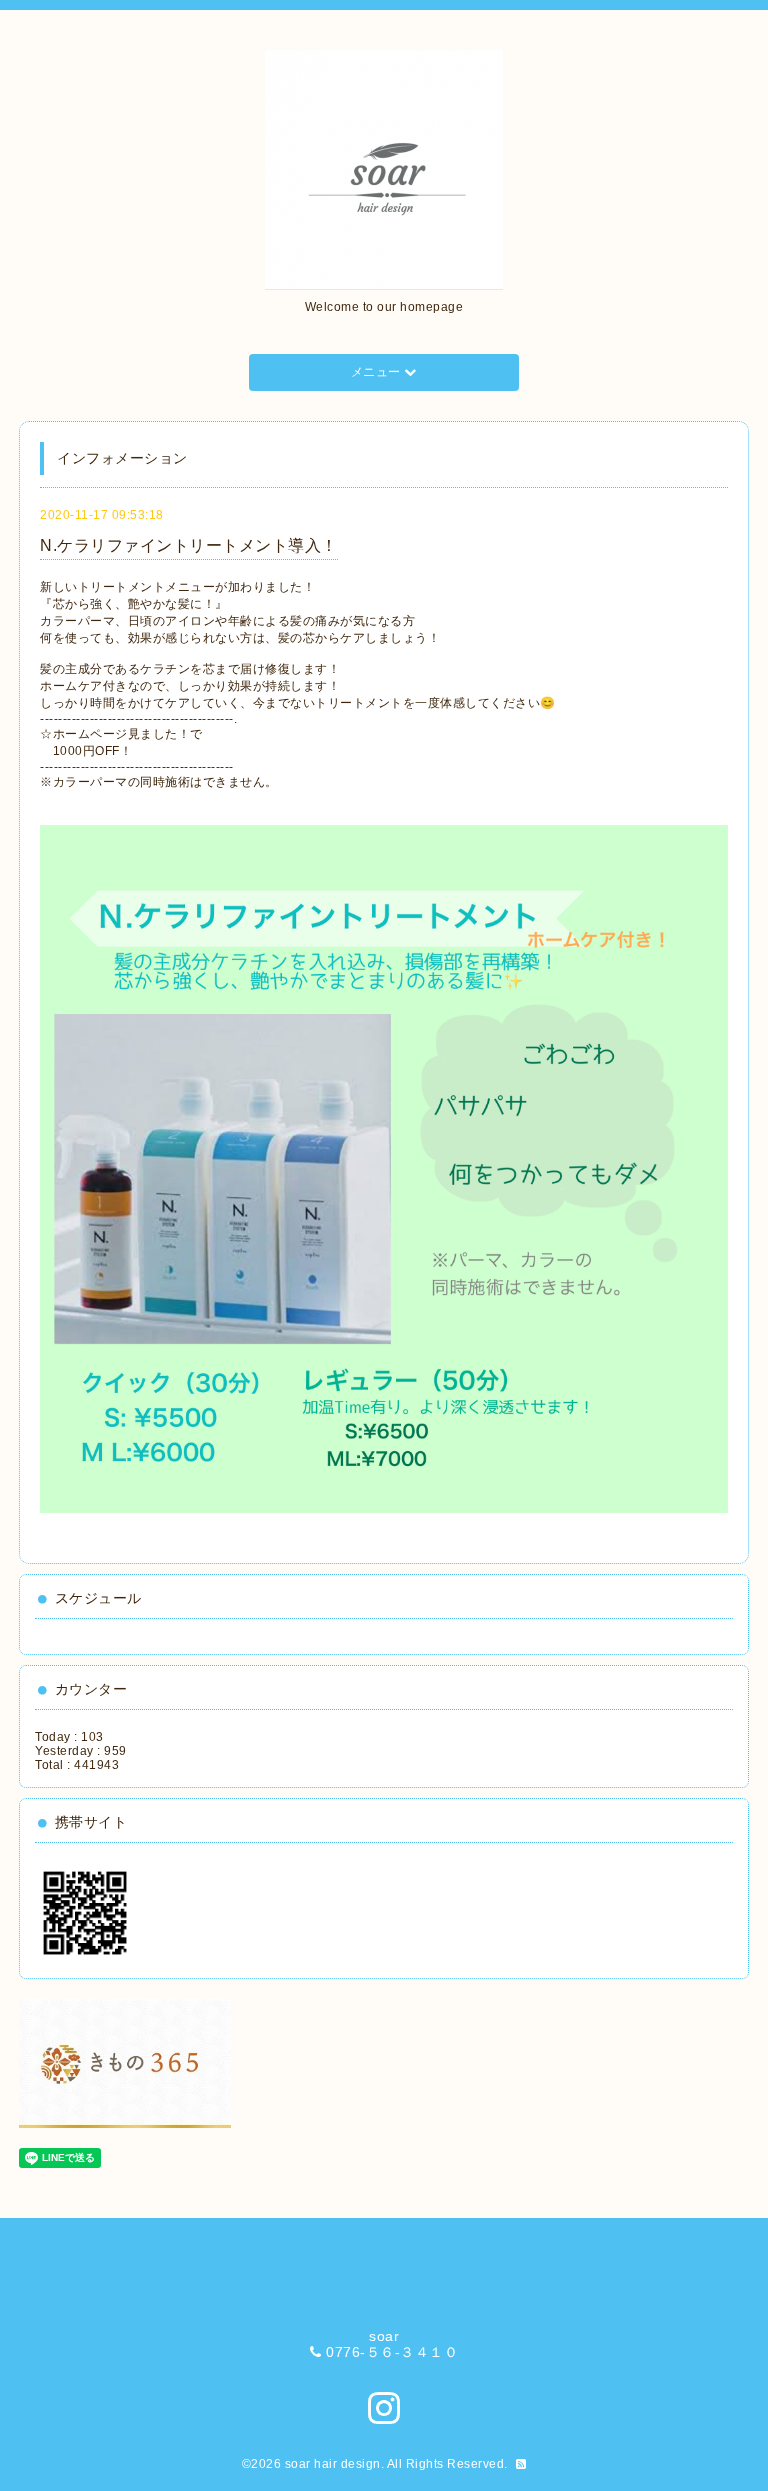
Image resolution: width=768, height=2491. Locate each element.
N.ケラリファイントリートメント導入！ (189, 545)
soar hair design (333, 2464)
